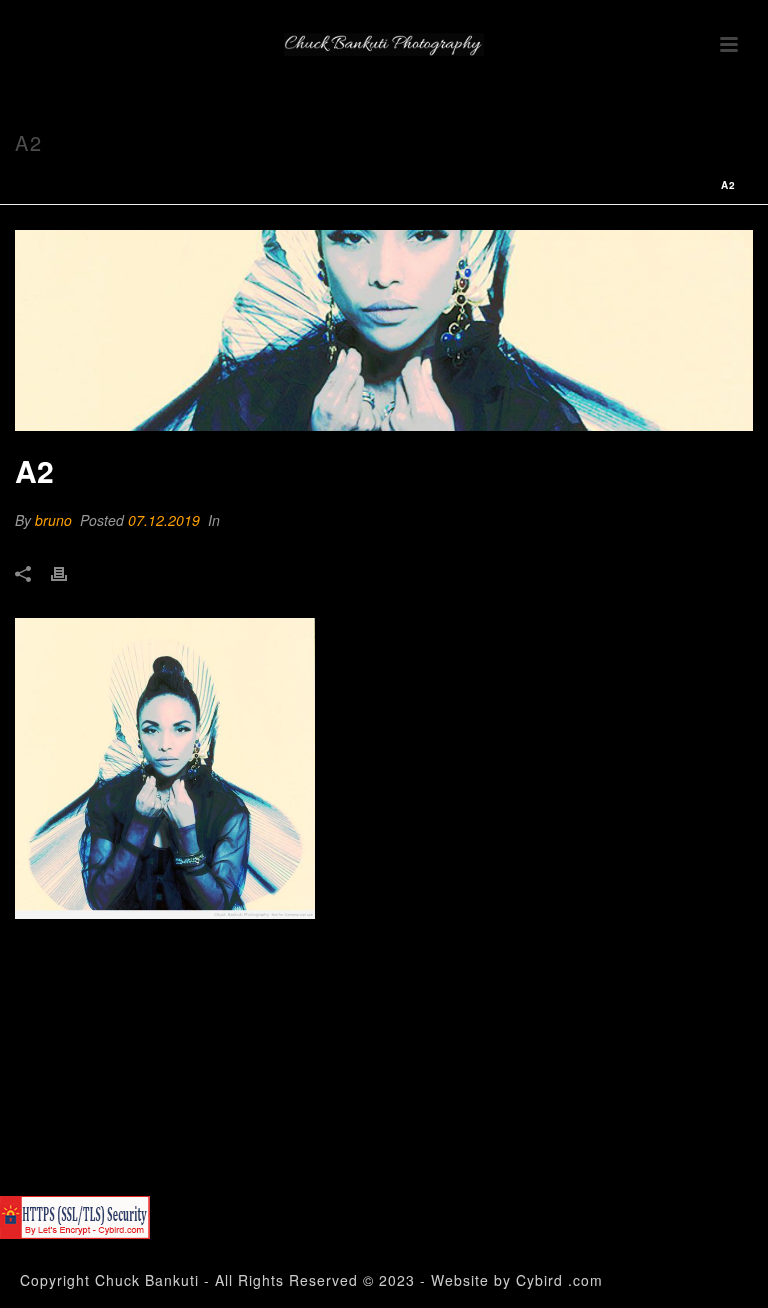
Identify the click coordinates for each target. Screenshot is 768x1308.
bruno (53, 520)
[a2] (384, 330)
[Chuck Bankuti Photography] (384, 45)
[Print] (69, 572)
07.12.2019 (164, 520)
